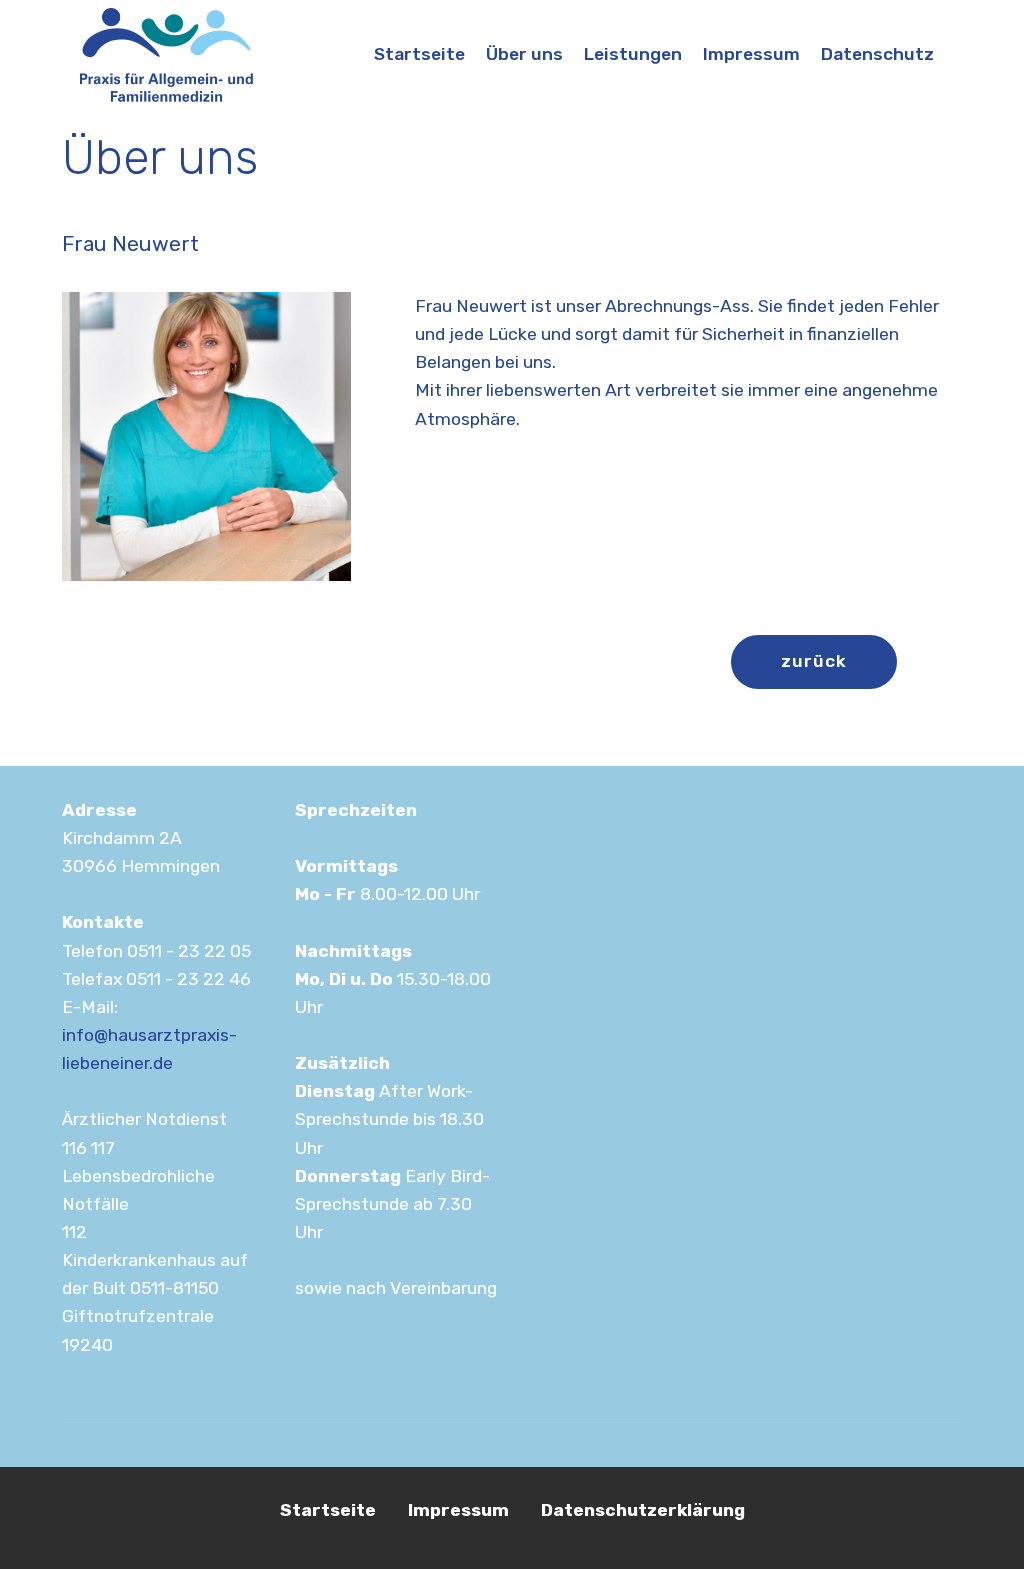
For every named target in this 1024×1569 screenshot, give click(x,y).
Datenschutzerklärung (643, 1510)
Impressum (751, 54)
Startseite (419, 54)
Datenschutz (877, 54)
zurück (814, 661)
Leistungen (633, 54)
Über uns (524, 54)
